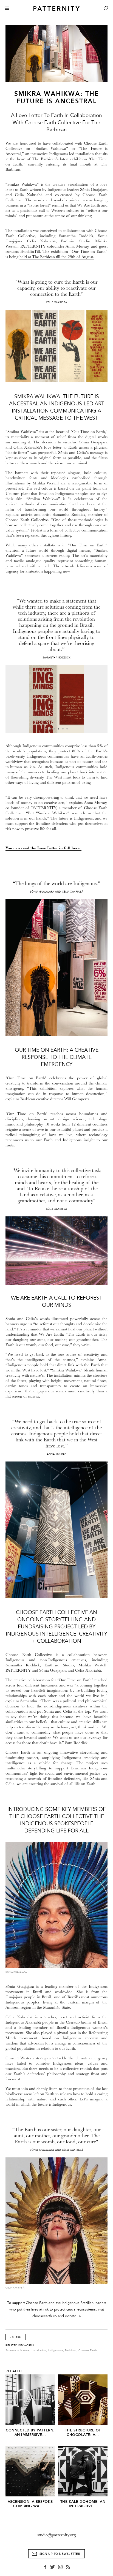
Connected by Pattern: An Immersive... (30, 2432)
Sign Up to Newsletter (60, 2554)
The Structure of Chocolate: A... (83, 2432)
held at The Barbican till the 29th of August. (57, 257)
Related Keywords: (20, 2345)
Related (14, 2371)
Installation (39, 2350)
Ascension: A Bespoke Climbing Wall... (30, 2504)
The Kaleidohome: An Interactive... (83, 2504)
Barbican (71, 2350)
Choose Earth (88, 2350)
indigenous (56, 2350)
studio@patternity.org (57, 2535)
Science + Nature (18, 2350)
